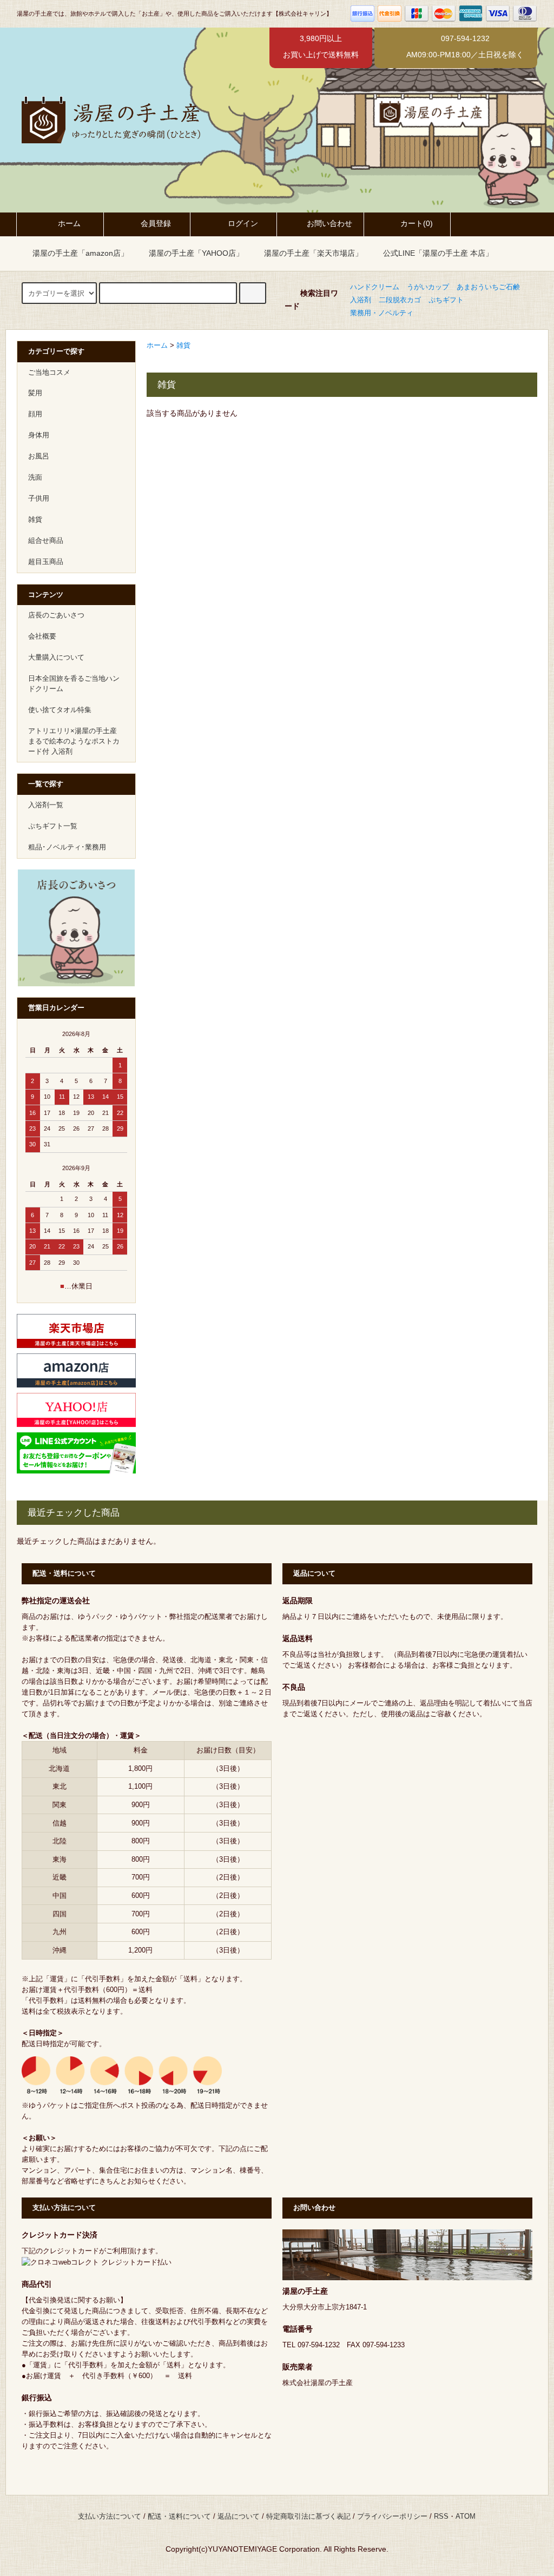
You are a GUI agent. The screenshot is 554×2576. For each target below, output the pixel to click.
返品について (239, 2517)
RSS (441, 2517)
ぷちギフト (446, 300)
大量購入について (56, 658)
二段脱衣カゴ (400, 300)
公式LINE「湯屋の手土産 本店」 (438, 253)
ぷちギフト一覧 (53, 826)
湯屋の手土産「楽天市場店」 (313, 253)
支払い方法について (110, 2517)
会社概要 (42, 636)
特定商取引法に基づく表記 (308, 2517)
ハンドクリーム (375, 287)
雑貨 (183, 346)
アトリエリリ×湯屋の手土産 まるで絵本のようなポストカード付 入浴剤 (74, 741)
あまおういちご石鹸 (488, 287)
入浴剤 (361, 300)
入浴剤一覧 (46, 805)
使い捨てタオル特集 (60, 710)
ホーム (69, 223)
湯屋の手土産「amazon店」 (80, 253)
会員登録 (156, 223)
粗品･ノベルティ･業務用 (67, 847)
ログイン (243, 223)
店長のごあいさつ (56, 615)
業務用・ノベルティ (382, 313)
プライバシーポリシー (392, 2517)
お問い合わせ (329, 223)
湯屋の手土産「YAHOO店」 (196, 253)
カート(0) (417, 223)
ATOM (466, 2517)
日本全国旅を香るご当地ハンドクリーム (74, 684)
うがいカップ (428, 287)
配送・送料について (179, 2517)
